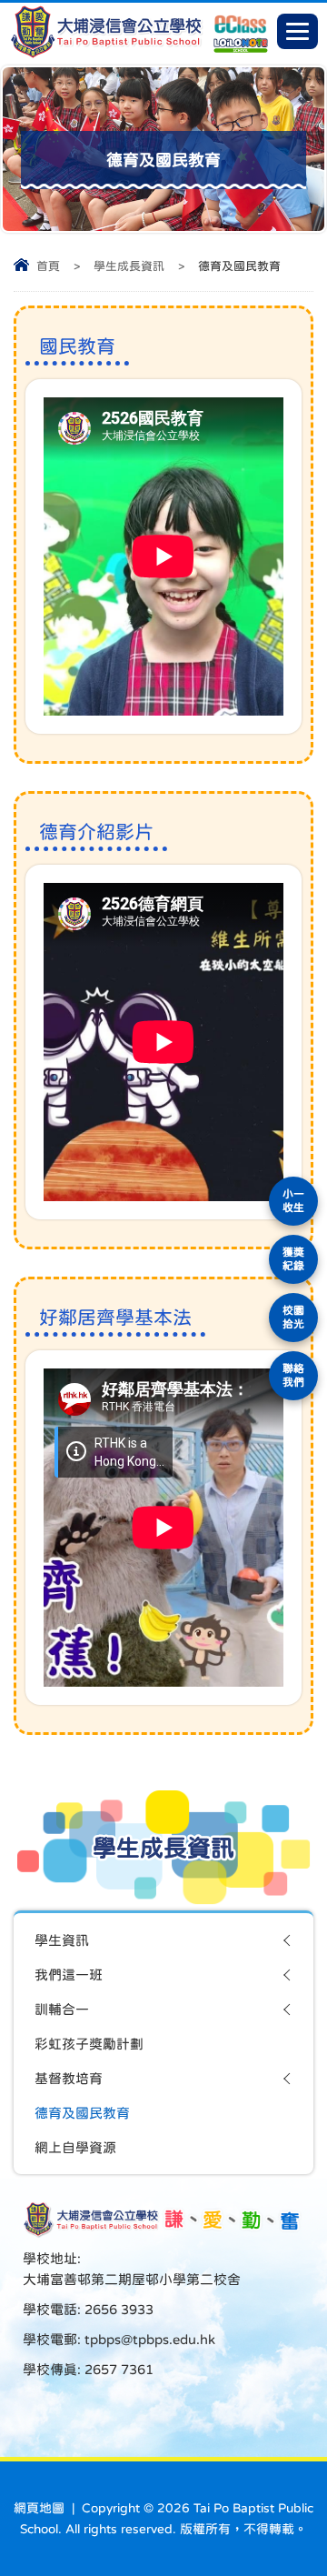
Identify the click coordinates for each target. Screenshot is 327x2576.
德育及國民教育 (82, 2113)
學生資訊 (62, 1940)
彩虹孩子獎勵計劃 (89, 2044)
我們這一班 (69, 1975)
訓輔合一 (62, 2009)
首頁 (48, 266)
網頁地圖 (39, 2508)
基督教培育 (69, 2078)
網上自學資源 (75, 2147)
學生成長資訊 (129, 266)
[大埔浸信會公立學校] (106, 54)
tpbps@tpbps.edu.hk (148, 2339)
